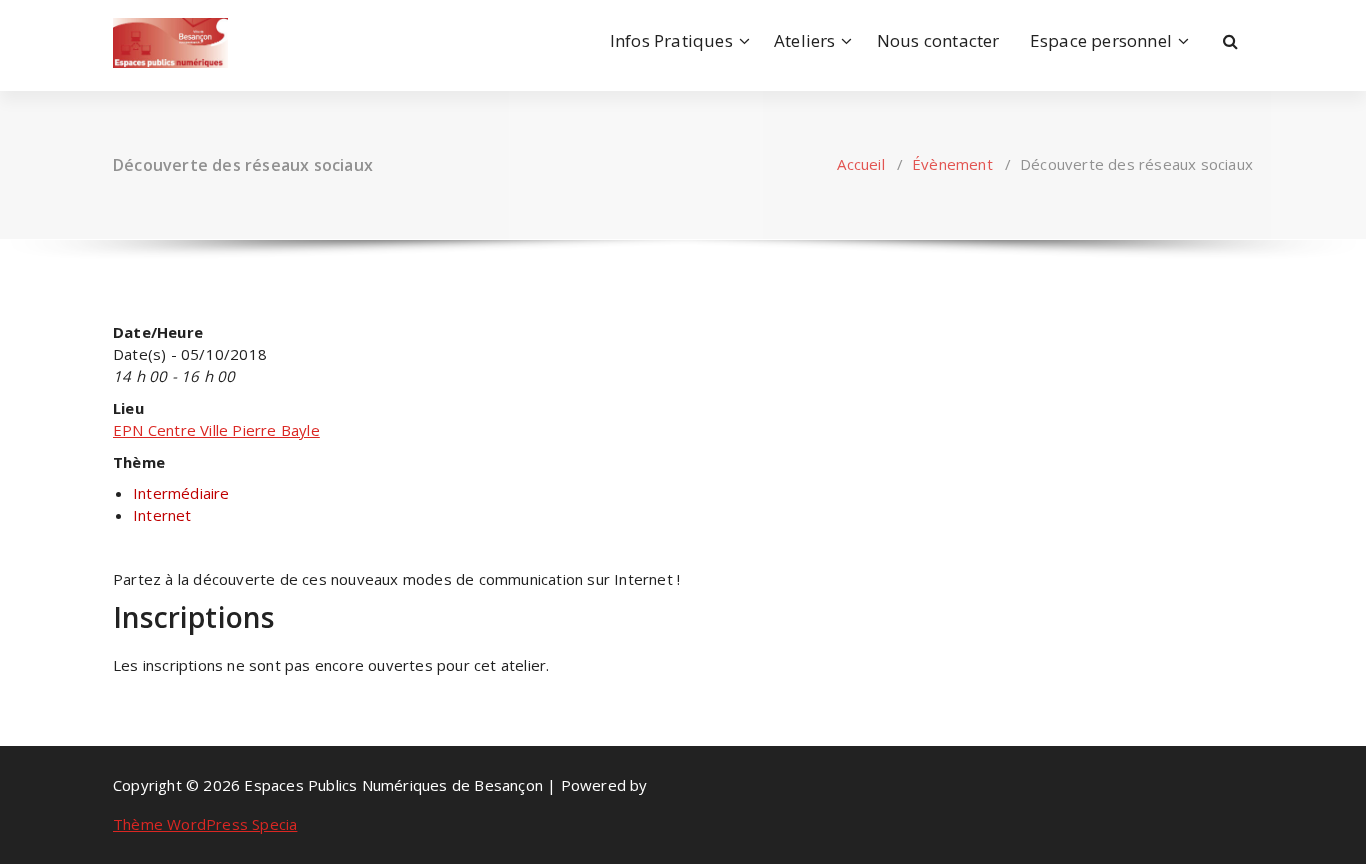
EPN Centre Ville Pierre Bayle (216, 430)
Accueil (860, 164)
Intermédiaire (181, 493)
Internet (162, 515)
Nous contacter (938, 40)
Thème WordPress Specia (205, 824)
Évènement (952, 164)
